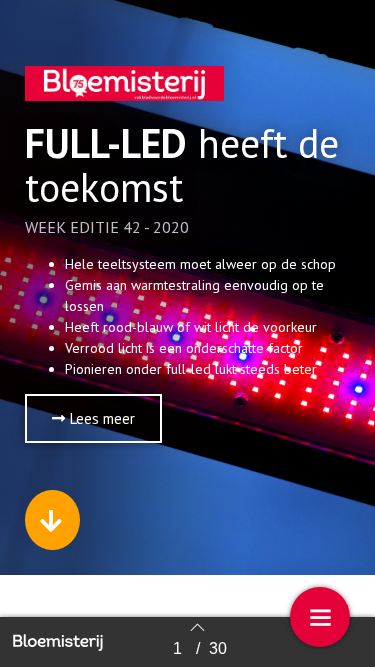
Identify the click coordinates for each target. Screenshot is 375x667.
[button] (93, 418)
